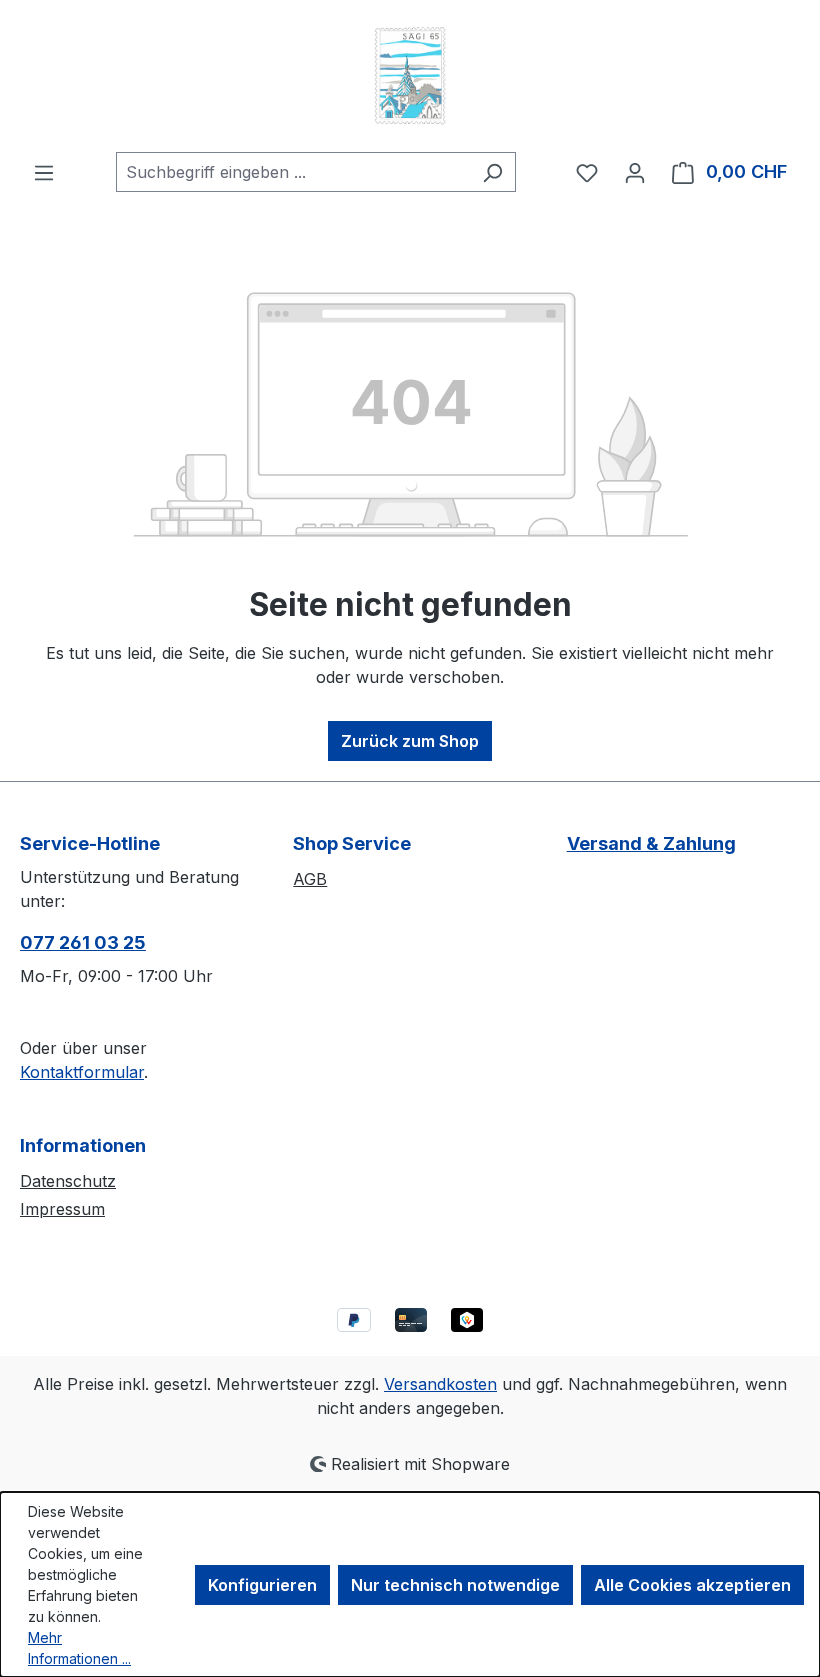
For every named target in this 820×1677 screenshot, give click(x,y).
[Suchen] (492, 172)
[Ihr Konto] (635, 172)
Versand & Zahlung (651, 843)
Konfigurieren (262, 1585)
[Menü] (44, 172)
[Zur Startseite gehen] (410, 76)
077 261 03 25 (83, 942)
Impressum (62, 1209)
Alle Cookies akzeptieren (692, 1585)
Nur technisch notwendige (455, 1585)
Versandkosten (440, 1384)
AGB (310, 879)
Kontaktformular (82, 1072)
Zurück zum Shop (410, 741)
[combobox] (293, 172)
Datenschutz (68, 1181)
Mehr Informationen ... (79, 1648)
